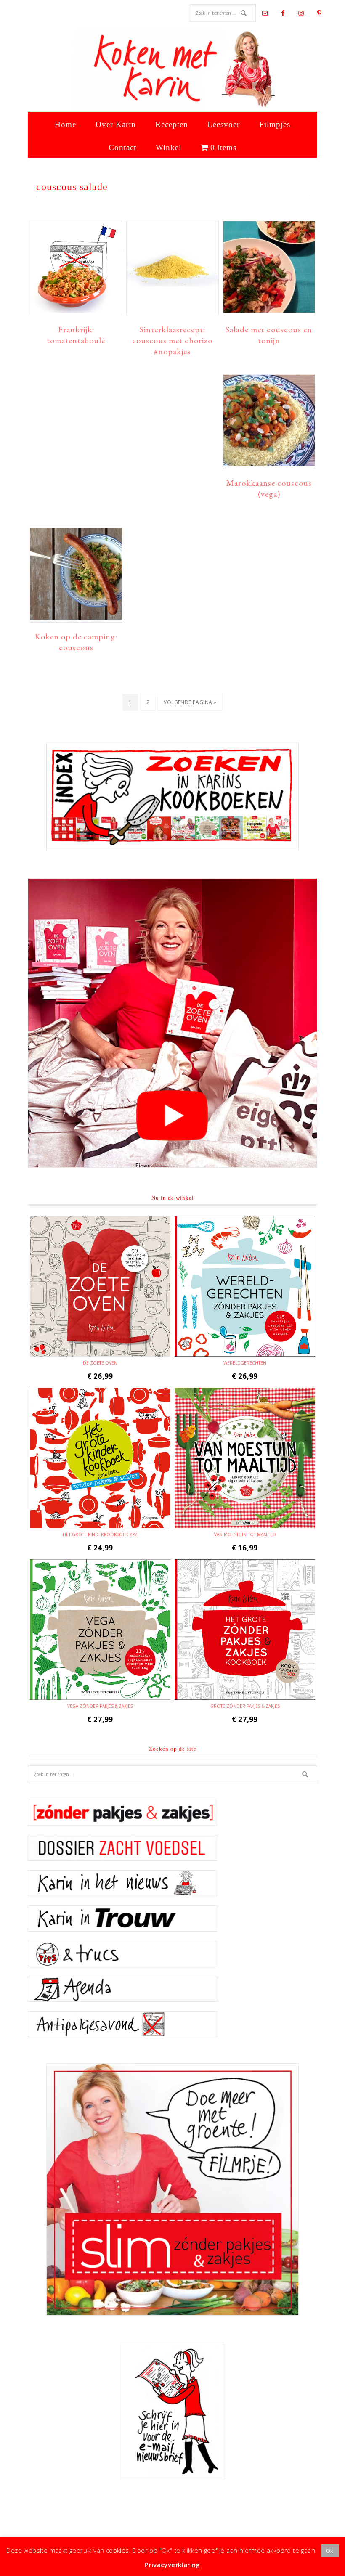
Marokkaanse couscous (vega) (269, 488)
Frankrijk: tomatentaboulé (76, 335)
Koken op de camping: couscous (76, 642)
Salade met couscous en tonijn (269, 335)
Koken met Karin (172, 69)
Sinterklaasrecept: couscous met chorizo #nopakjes (172, 340)
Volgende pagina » (190, 705)
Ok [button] (330, 2551)
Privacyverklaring (172, 2565)
